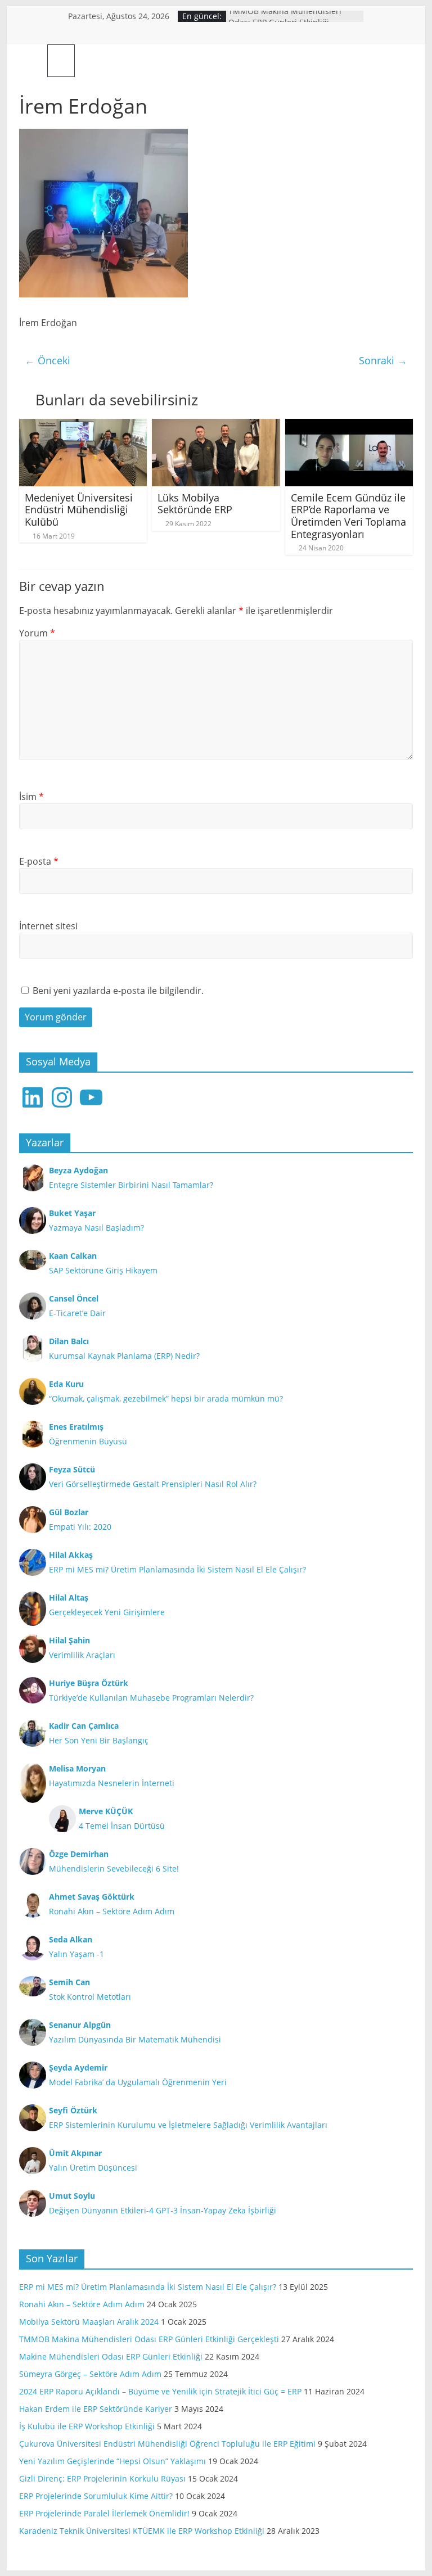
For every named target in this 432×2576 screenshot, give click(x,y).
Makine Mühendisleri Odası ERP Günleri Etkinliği (111, 2356)
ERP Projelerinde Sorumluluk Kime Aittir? (96, 2496)
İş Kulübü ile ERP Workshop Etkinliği (87, 2426)
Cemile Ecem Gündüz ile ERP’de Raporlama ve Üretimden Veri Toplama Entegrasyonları (348, 516)
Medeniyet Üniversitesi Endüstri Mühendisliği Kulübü (79, 510)
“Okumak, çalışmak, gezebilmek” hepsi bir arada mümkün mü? (166, 1398)
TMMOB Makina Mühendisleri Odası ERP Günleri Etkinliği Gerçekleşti (149, 2339)
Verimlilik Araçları (82, 1655)
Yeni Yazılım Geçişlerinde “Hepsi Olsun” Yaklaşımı (112, 2461)
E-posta (39, 861)
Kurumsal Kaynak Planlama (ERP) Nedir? (124, 1356)
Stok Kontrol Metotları (90, 1997)
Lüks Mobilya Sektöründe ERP (195, 504)
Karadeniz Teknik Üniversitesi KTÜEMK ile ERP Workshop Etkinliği (142, 2531)
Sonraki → (383, 360)
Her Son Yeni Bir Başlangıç (99, 1740)
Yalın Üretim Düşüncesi (93, 2168)
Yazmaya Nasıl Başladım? (96, 1228)
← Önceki (48, 360)
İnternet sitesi (48, 926)
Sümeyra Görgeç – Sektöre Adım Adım (90, 2374)
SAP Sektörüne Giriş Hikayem (103, 1270)
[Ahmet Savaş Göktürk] (33, 60)
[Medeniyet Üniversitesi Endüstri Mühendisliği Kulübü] (83, 426)
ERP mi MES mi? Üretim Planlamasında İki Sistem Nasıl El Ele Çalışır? (177, 1569)
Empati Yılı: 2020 (80, 1527)
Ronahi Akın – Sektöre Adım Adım (112, 1911)
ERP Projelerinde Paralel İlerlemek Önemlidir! (104, 2513)
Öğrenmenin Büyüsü (88, 1441)
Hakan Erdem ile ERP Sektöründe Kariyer (96, 2409)
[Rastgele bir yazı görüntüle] (400, 61)
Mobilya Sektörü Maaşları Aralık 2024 (89, 2322)
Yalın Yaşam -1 (76, 1954)
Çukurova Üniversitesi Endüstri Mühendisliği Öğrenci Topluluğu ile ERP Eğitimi (167, 2444)
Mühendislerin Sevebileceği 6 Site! (114, 1868)
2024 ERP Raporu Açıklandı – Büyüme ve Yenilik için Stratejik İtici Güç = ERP (160, 2391)
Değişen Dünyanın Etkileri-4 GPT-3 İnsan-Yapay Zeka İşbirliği (163, 2210)
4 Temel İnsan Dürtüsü (122, 1826)
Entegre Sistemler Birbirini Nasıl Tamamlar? (131, 1185)
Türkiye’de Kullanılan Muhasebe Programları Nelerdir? (151, 1698)
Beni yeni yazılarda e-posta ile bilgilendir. (118, 991)
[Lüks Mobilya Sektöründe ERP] (216, 426)
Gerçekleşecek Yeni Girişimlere (107, 1612)
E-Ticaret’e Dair (77, 1313)
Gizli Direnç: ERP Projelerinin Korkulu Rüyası (102, 2478)
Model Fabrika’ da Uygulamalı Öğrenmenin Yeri (138, 2082)
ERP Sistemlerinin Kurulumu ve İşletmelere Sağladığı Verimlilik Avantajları (188, 2125)
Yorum (37, 633)
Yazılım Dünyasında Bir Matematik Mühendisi (135, 2039)
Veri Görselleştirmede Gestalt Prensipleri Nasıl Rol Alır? (153, 1484)
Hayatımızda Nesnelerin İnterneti (112, 1783)
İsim (31, 797)
